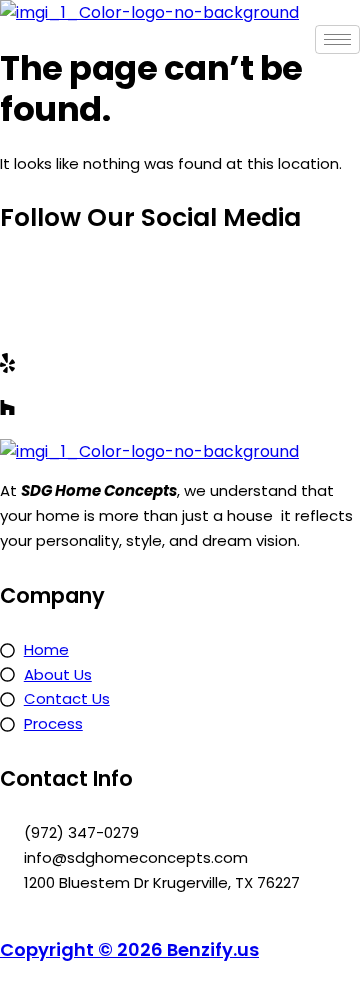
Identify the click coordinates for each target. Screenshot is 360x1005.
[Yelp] (180, 362)
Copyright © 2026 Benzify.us (129, 949)
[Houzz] (180, 407)
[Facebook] (180, 271)
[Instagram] (180, 317)
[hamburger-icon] (337, 39)
